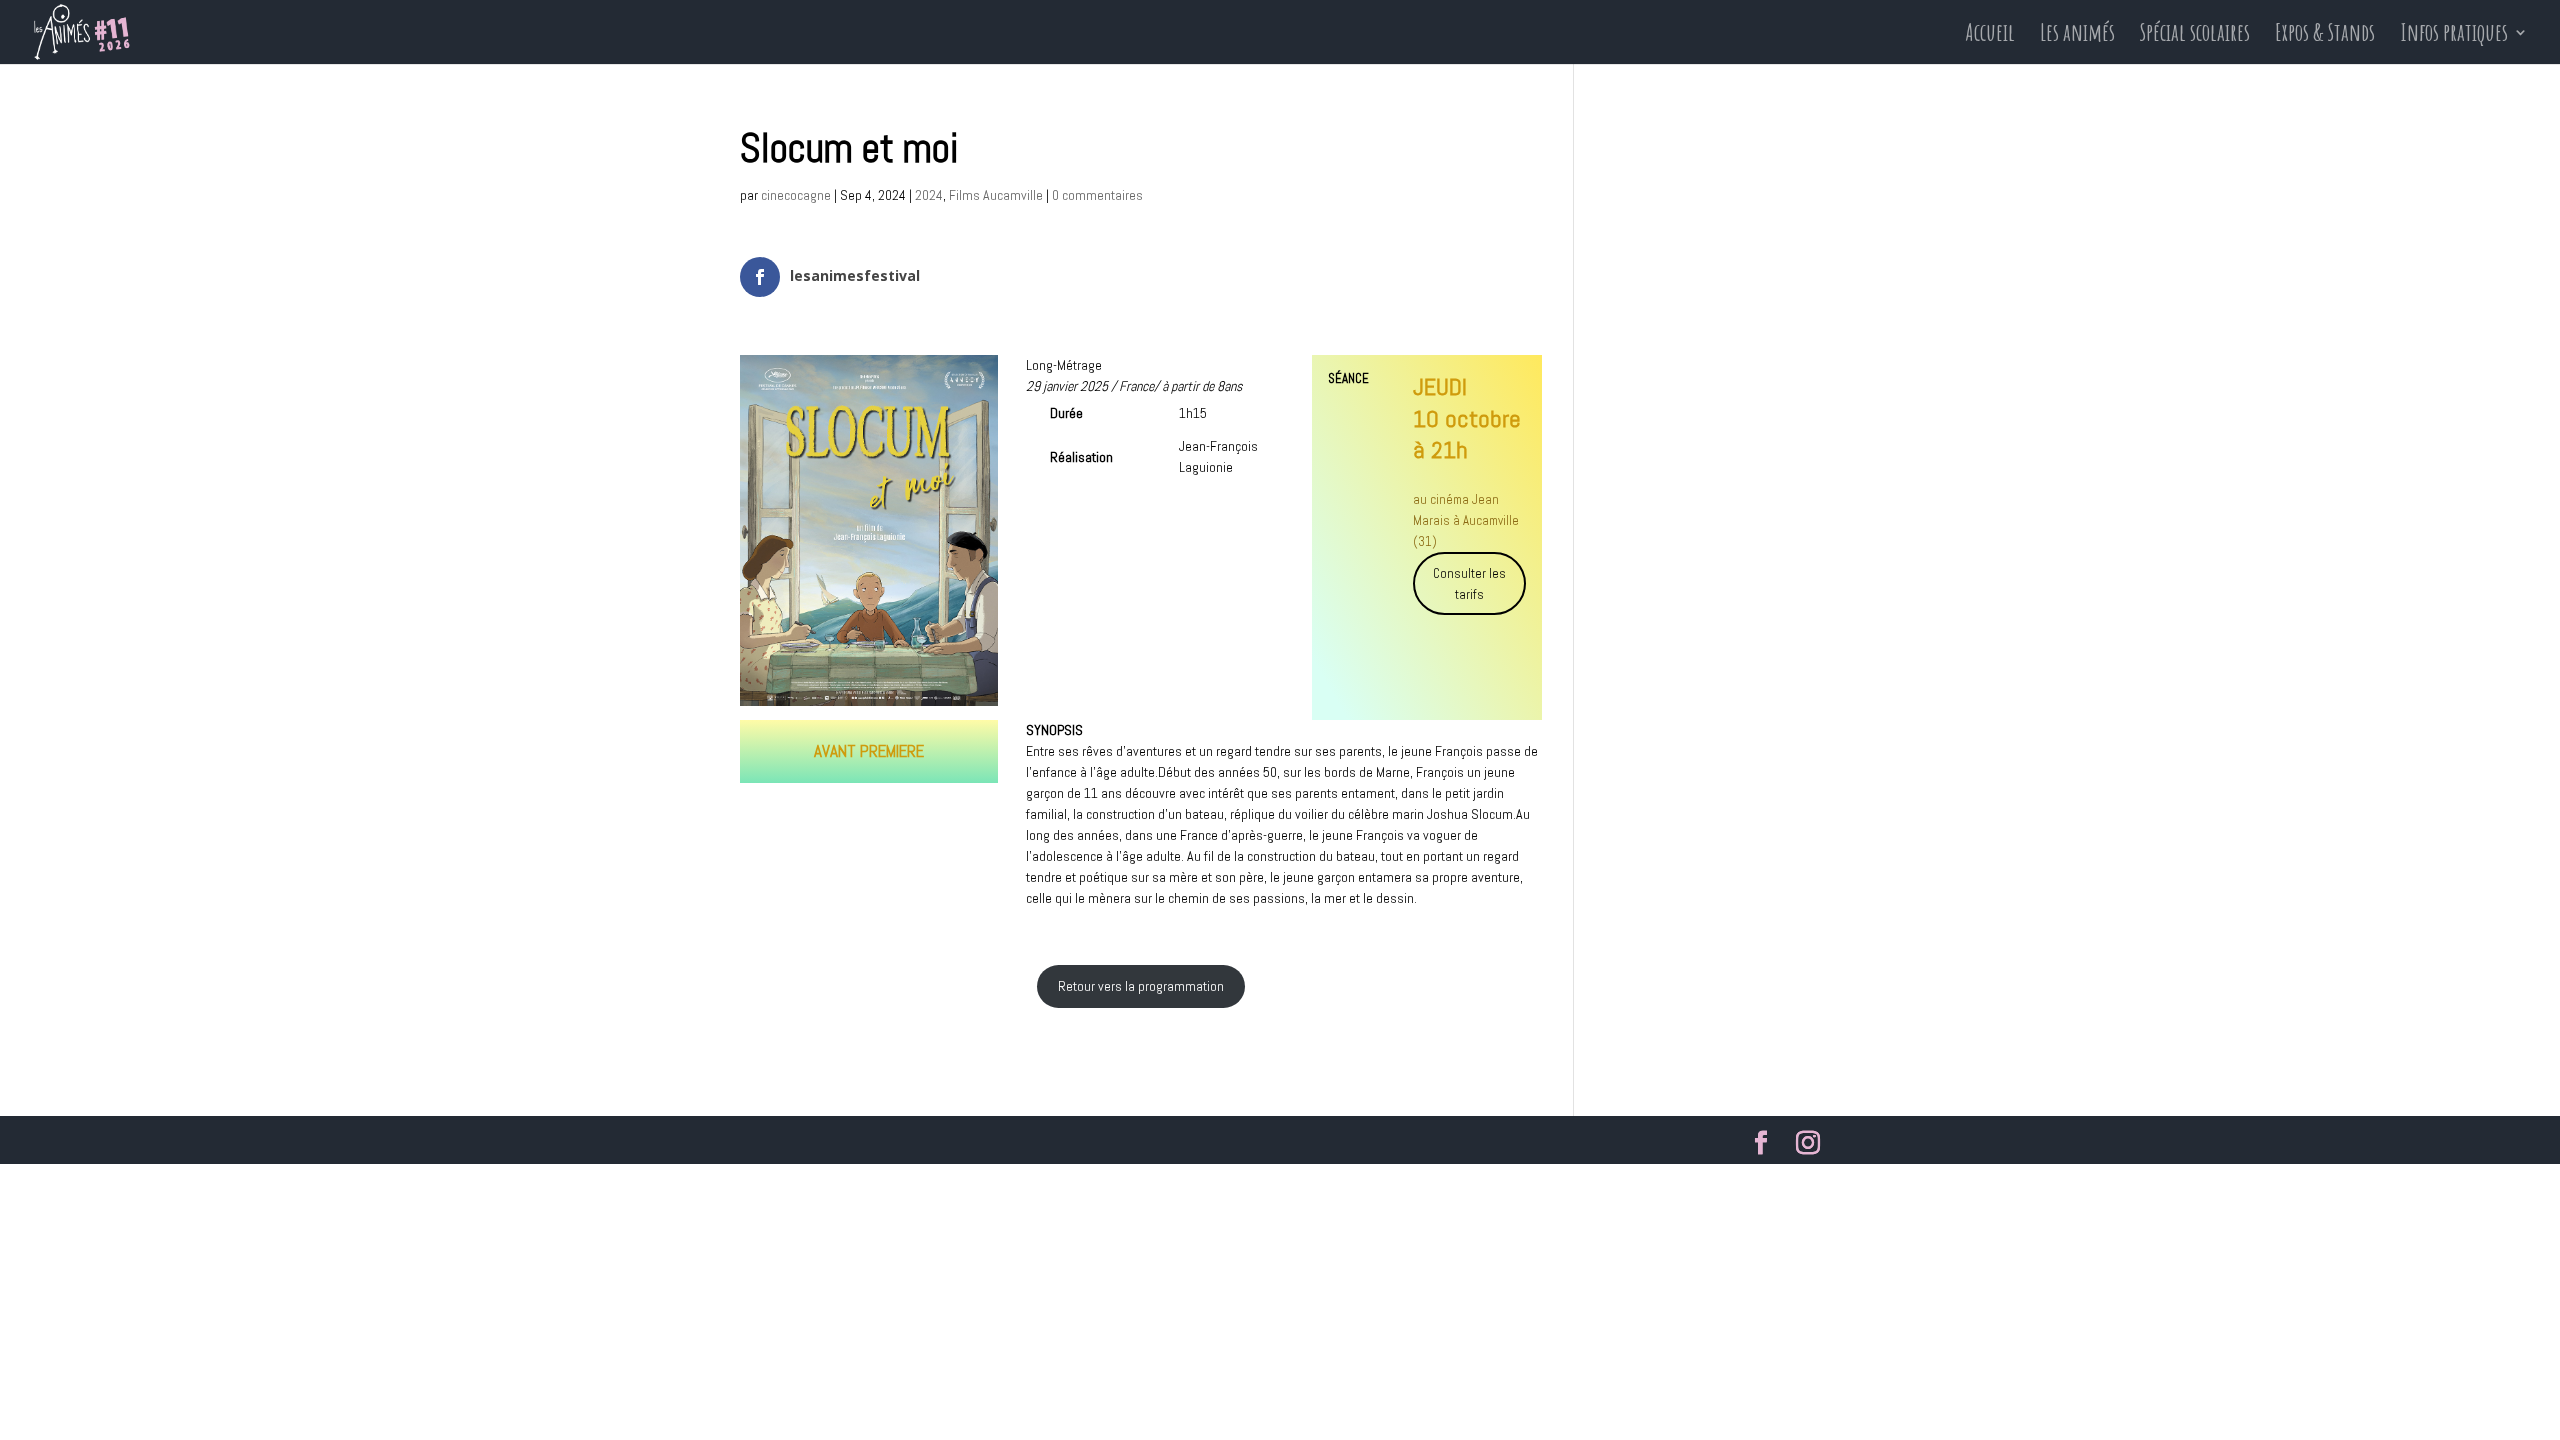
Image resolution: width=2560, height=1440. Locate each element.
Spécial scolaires (2195, 36)
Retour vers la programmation (1141, 986)
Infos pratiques (2454, 36)
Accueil (1990, 36)
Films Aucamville (996, 195)
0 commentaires (1097, 195)
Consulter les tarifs (1469, 584)
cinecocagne (796, 195)
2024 (929, 195)
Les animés (2077, 36)
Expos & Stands (2325, 36)
